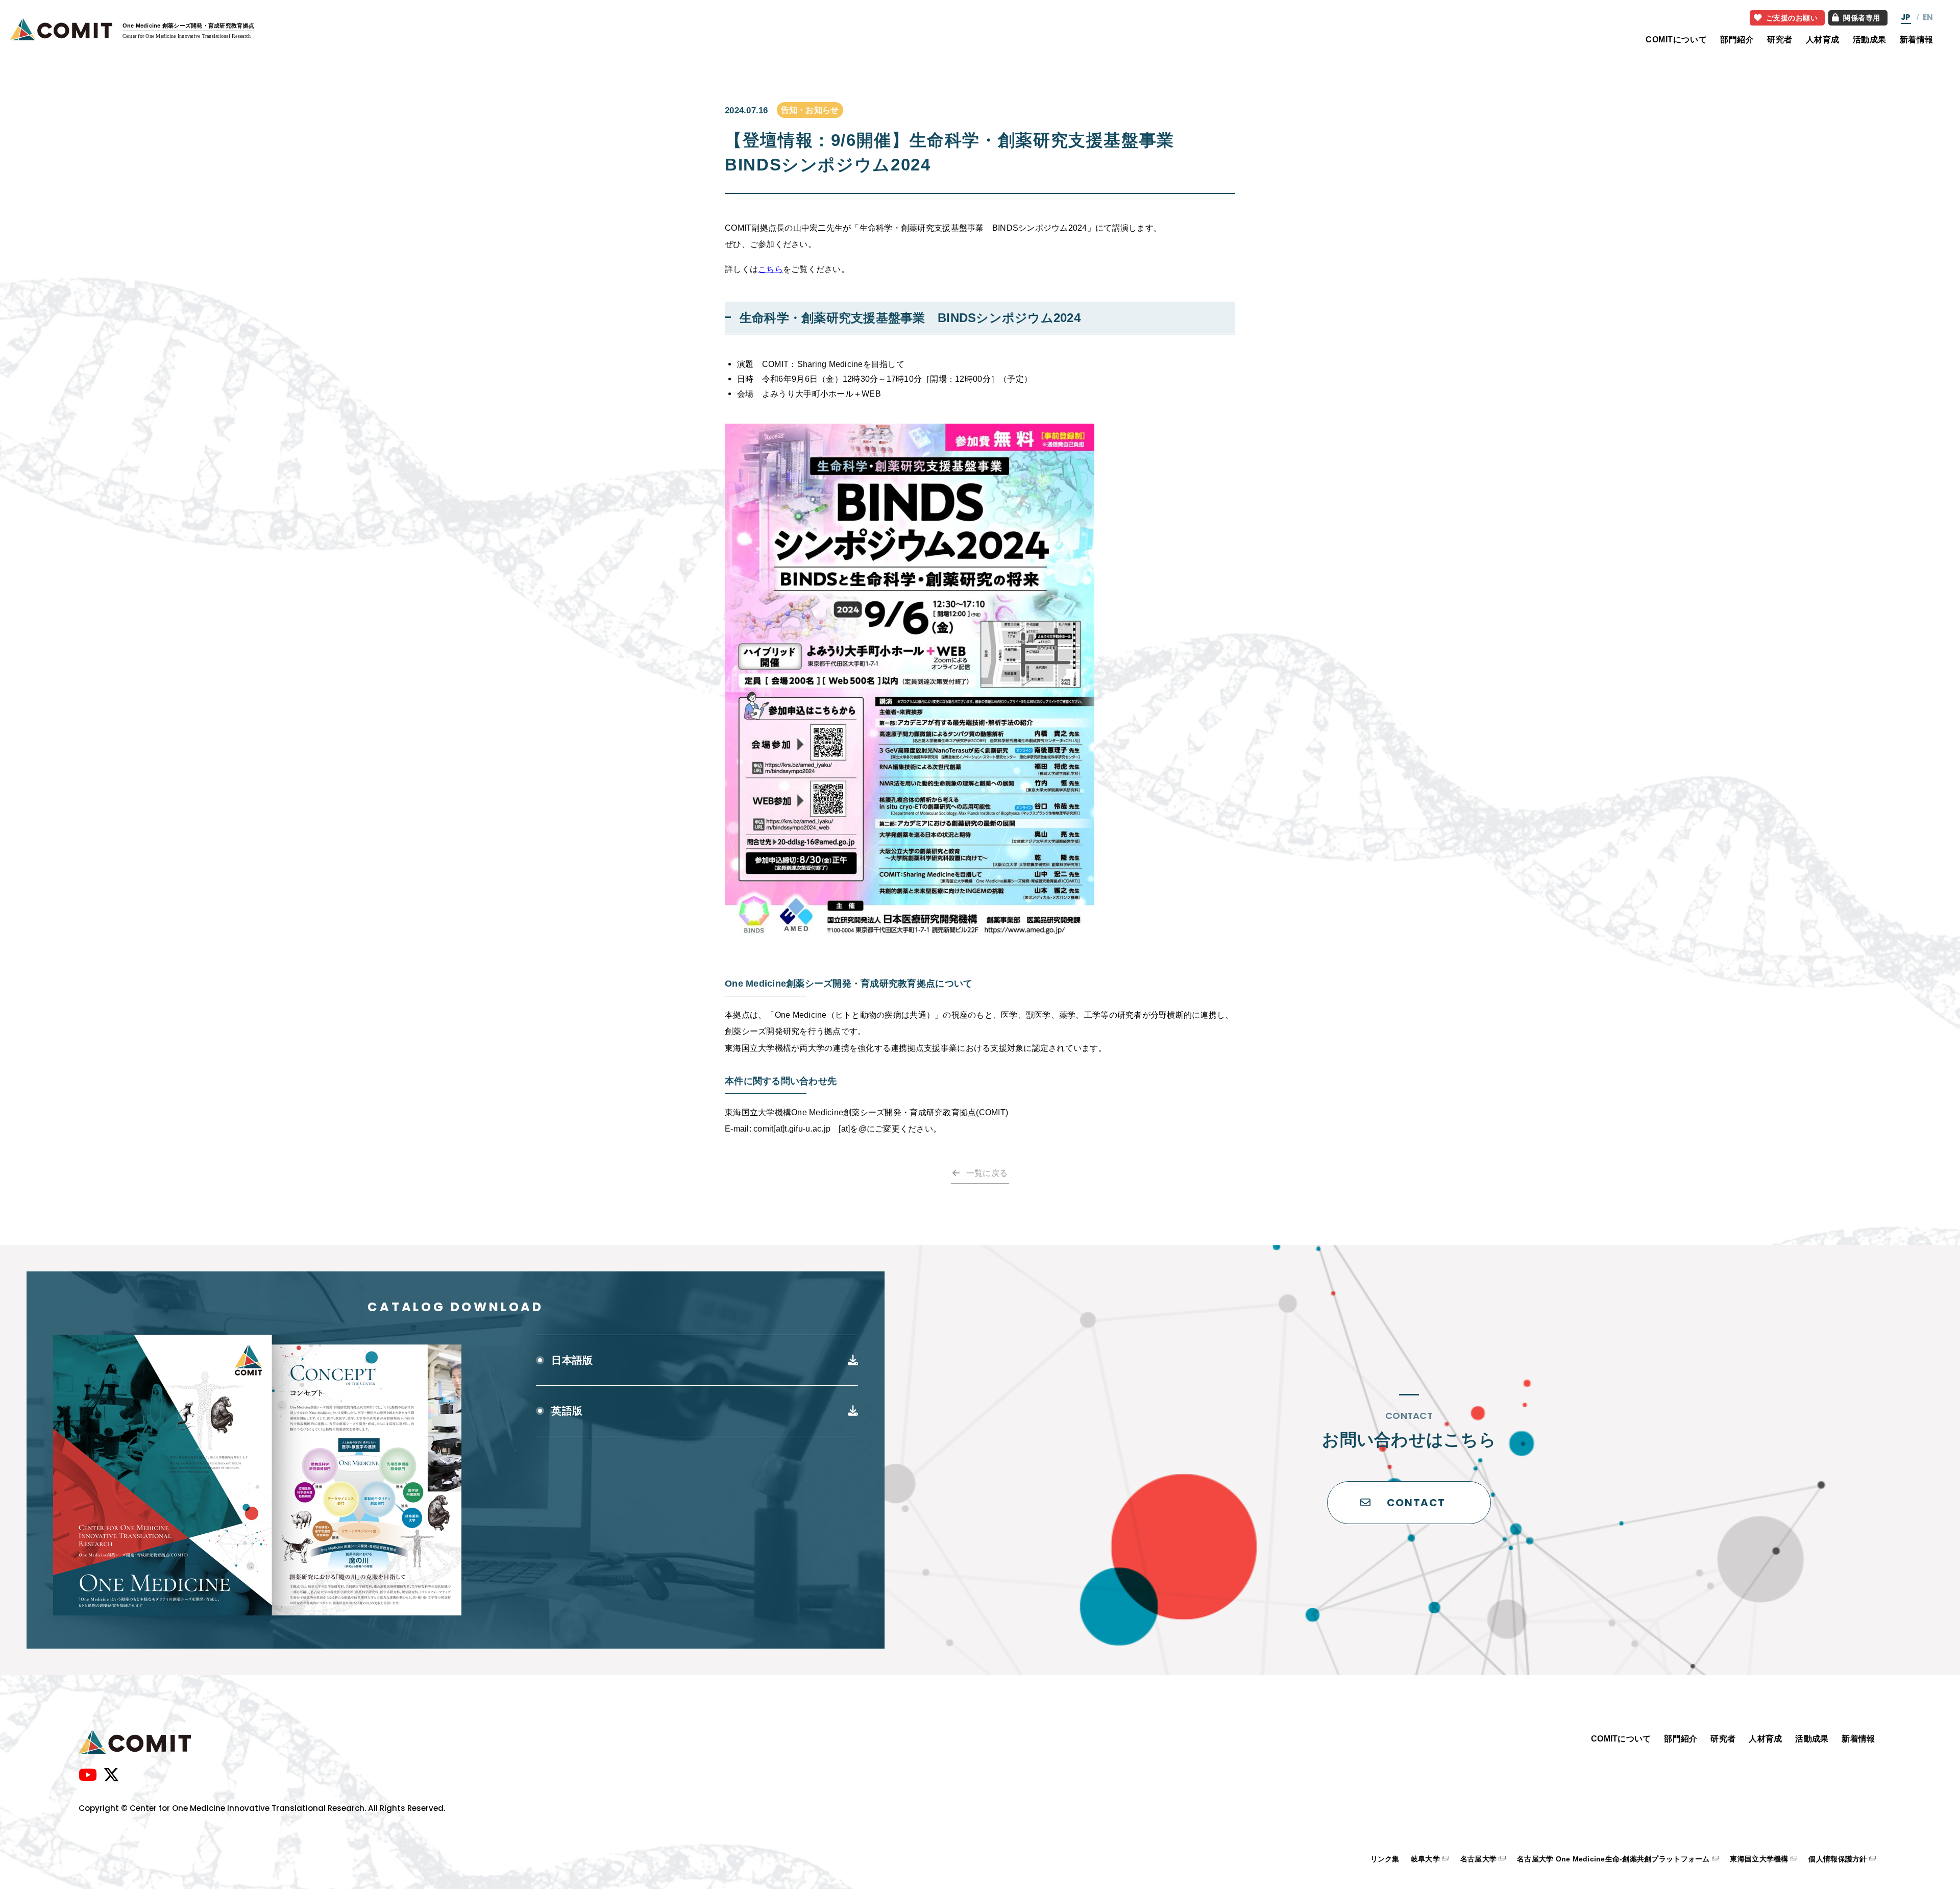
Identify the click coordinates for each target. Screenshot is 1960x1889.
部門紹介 (1737, 39)
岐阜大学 (1425, 1859)
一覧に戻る (987, 1173)
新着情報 (1917, 39)
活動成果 (1870, 39)
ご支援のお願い (1792, 18)
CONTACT (1416, 1503)
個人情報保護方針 (1837, 1859)
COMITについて (1676, 39)
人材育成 (1823, 39)
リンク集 (1385, 1859)
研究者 (1780, 39)
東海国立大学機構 (1759, 1859)
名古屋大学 (1478, 1859)
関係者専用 (1862, 18)
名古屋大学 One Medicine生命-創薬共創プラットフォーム (1613, 1859)
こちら (770, 269)
